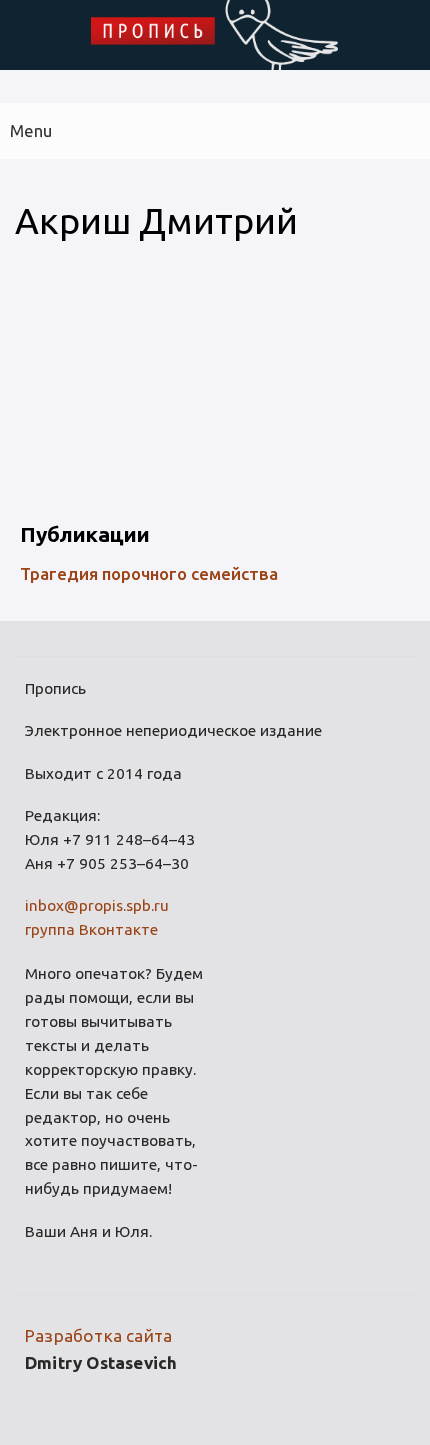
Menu (31, 130)
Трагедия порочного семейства (149, 573)
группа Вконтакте (91, 929)
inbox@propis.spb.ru (97, 905)
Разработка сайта (98, 1335)
